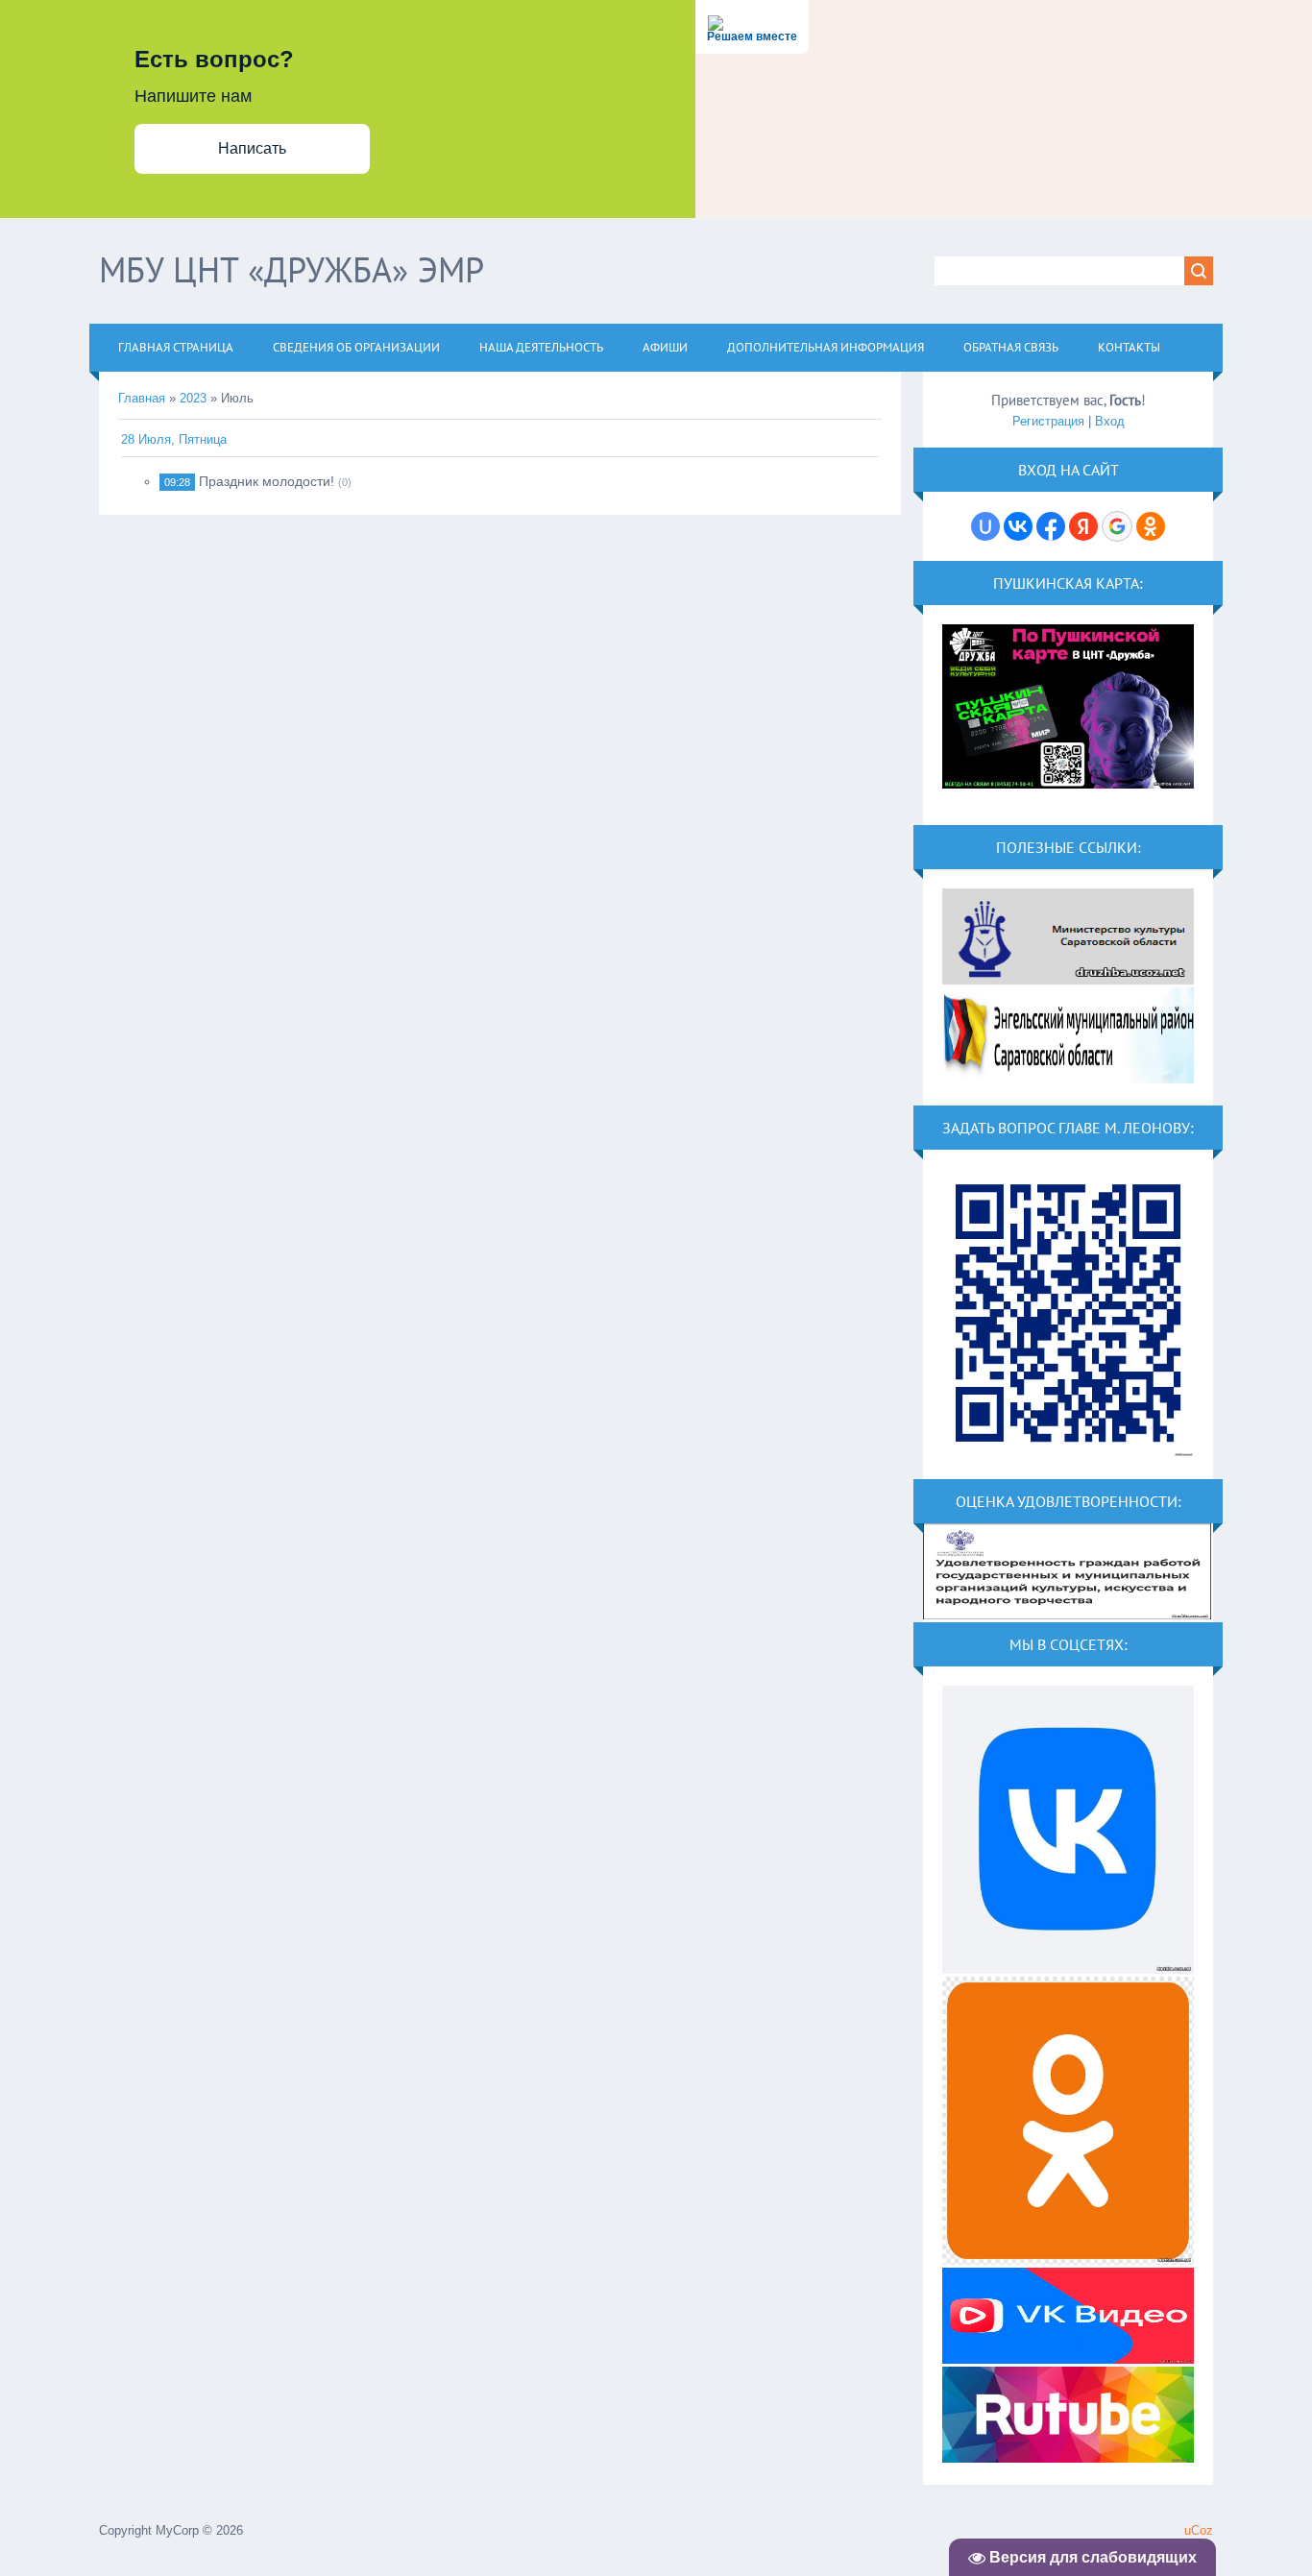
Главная (142, 398)
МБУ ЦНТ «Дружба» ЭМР (292, 269)
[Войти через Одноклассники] (1151, 526)
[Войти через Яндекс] (1083, 526)
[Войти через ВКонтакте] (1018, 526)
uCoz (1199, 2530)
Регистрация (1048, 421)
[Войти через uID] (985, 526)
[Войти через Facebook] (1051, 526)
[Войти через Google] (1117, 526)
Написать (252, 148)
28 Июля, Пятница (174, 439)
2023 (193, 398)
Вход (1110, 421)
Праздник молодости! (267, 481)
